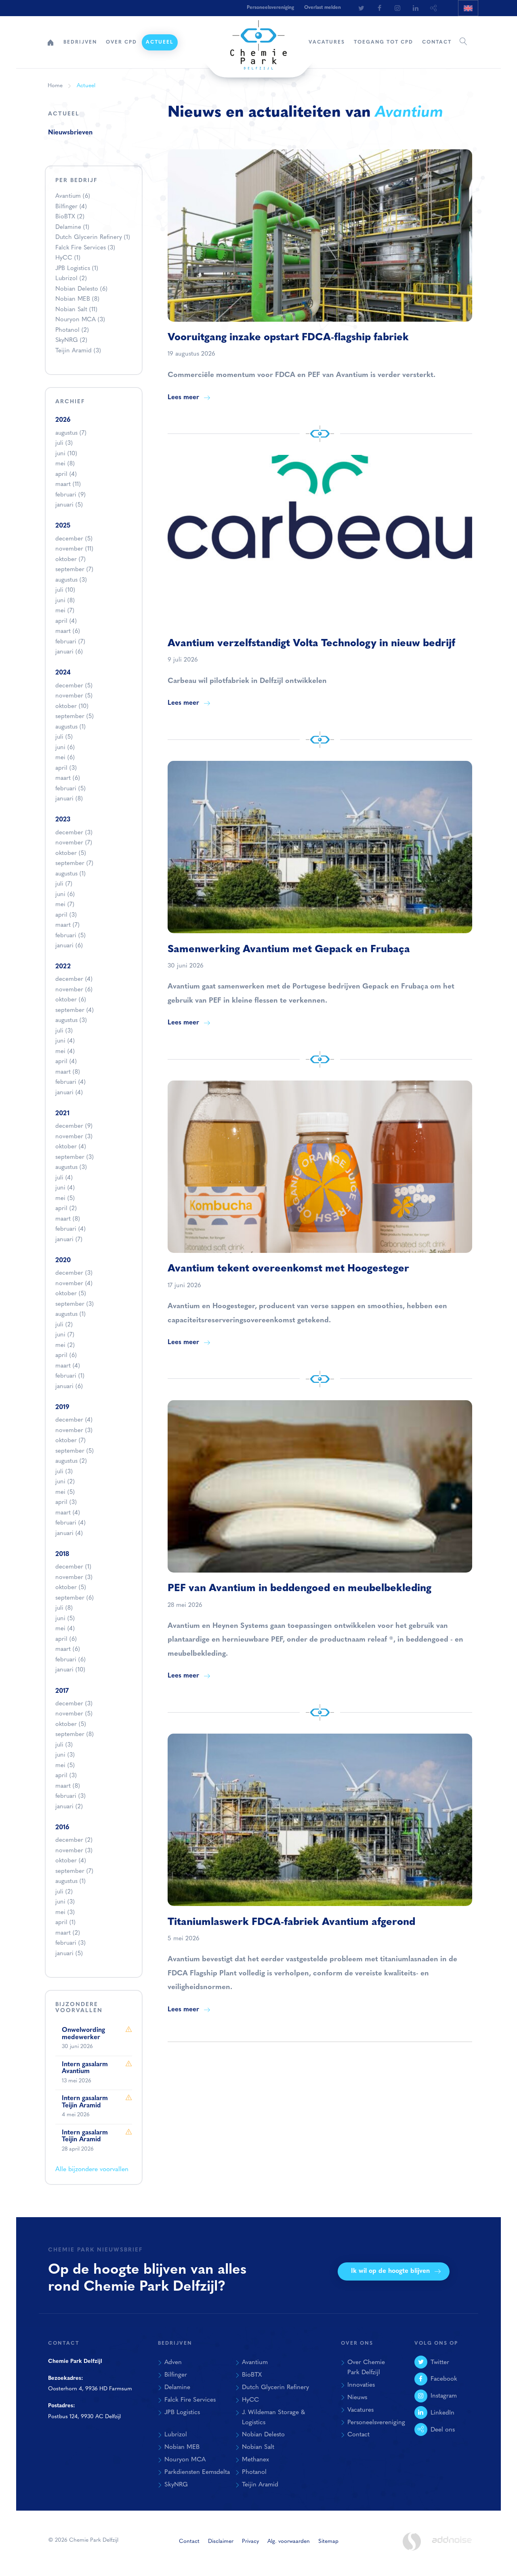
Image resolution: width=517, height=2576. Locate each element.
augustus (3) (71, 580)
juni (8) (65, 601)
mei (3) (65, 1913)
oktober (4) (71, 1147)
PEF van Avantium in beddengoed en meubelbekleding (299, 1589)
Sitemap (328, 2541)
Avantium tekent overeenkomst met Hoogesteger (288, 1269)
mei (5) (65, 1199)
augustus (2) (71, 1461)
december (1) (73, 1567)
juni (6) (65, 748)
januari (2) (69, 1807)
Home (50, 42)
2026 (63, 420)
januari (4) (69, 1093)
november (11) (74, 549)
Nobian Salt (76, 310)
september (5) (75, 717)
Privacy (250, 2541)
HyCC (68, 258)
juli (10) (65, 590)
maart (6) (68, 631)
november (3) (74, 1137)
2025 (63, 526)
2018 (62, 1554)
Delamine (72, 227)
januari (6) (69, 652)
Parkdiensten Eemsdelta (197, 2472)
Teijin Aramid (78, 351)
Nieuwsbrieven (70, 133)
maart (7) (67, 925)
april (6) (66, 1356)
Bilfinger (71, 207)
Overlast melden (323, 8)
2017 (62, 1691)
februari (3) (70, 1796)
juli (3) (64, 443)
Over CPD (121, 42)
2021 (62, 1114)
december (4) (74, 979)
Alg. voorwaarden (289, 2541)
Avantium (73, 196)
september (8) (75, 1735)
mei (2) (65, 1346)
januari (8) (69, 799)
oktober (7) (70, 560)
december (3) (74, 833)
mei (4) (65, 1052)
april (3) (66, 768)
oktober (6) (71, 1000)
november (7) (74, 843)
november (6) (74, 990)
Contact (437, 42)
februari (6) (70, 1660)
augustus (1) (70, 727)
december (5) (74, 539)
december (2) (74, 1840)
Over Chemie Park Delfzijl (366, 2368)
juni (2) (65, 1482)
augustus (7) (71, 433)
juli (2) (64, 1325)
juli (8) (64, 1608)
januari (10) (70, 1670)
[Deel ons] (434, 8)
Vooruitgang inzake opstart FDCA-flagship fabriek (288, 338)
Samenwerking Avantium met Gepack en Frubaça (289, 950)
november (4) (74, 1284)
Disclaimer (221, 2541)
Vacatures (327, 42)
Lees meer (183, 398)
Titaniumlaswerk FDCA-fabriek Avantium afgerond (291, 1922)
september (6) (75, 1598)
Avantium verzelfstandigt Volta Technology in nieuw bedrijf (311, 644)
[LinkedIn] (416, 8)
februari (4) (70, 1082)
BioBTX (70, 217)
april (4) (66, 474)
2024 (63, 673)
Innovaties (361, 2385)
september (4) (75, 1011)
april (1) (65, 1923)
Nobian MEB (77, 299)
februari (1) (70, 1376)
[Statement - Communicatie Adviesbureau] (412, 2541)
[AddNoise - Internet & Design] (452, 2547)
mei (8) (65, 464)
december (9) (74, 1126)
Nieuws (357, 2398)
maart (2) (68, 1933)
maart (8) (68, 1072)
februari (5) (70, 789)
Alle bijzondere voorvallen (92, 2170)
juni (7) (65, 1335)
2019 (62, 1407)
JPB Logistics (77, 269)
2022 (63, 967)
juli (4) (64, 1178)
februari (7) (70, 642)
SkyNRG (71, 340)
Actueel (160, 42)
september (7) (74, 570)
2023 (63, 820)
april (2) (66, 1209)
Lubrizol (71, 279)
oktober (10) (72, 707)
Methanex (255, 2460)
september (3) (75, 1157)
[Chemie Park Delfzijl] (258, 41)
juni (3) (65, 1755)
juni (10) (66, 454)
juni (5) (65, 1619)
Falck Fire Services (85, 248)
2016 (62, 1828)
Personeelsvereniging (270, 8)
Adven (173, 2362)
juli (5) (64, 737)
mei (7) (65, 611)
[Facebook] (379, 8)
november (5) (74, 696)
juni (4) (65, 1041)
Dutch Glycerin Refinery (93, 238)
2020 (63, 1261)
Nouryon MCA (80, 320)
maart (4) (68, 1366)
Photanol (72, 330)
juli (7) (64, 884)
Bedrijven (80, 42)
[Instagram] (397, 8)
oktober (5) (71, 853)
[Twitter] (361, 8)
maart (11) (68, 485)
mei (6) (65, 758)
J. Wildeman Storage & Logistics (273, 2418)
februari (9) (70, 495)
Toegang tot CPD (384, 42)
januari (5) (69, 505)
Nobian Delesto (81, 289)
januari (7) (69, 1240)
